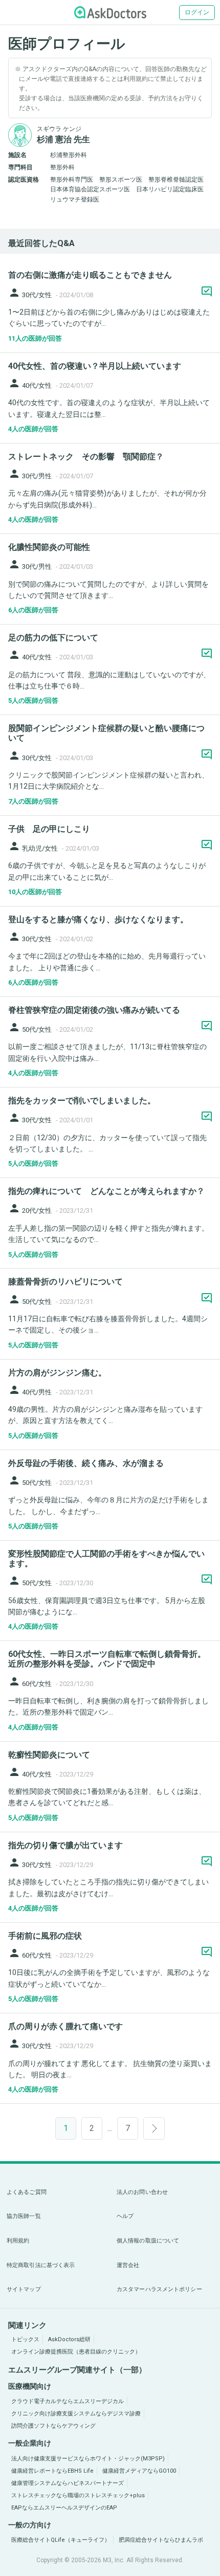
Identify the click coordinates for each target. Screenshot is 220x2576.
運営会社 (128, 2265)
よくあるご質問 (27, 2192)
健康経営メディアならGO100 (139, 2471)
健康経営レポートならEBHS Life (52, 2471)
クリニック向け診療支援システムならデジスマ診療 (76, 2414)
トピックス (25, 2339)
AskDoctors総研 (69, 2339)
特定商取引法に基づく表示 (41, 2265)
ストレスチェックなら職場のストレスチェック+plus (78, 2495)
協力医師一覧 (24, 2216)
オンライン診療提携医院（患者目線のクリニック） (76, 2352)
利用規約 (18, 2241)
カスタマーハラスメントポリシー (159, 2289)
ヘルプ (125, 2216)
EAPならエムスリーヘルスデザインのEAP (64, 2508)
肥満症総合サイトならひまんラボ (161, 2540)
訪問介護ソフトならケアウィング (53, 2426)
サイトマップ (24, 2289)
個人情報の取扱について (148, 2241)
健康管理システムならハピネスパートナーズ (68, 2483)
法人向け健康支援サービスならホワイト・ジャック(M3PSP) (88, 2459)
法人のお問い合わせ (142, 2192)
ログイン (197, 12)
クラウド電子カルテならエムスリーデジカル (68, 2401)
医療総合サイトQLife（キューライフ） (61, 2540)
